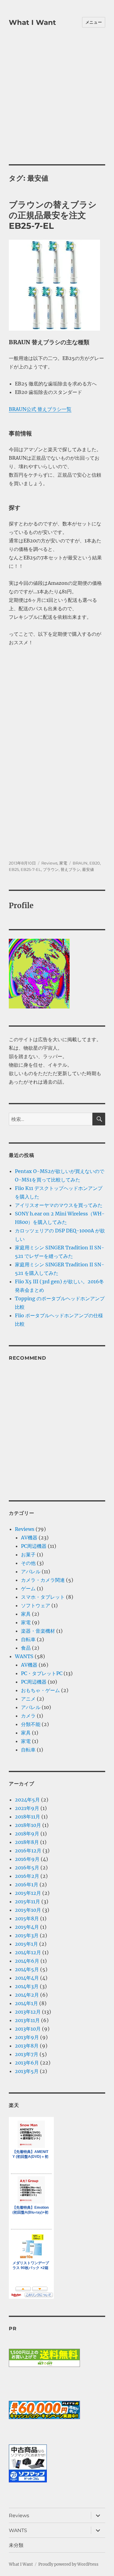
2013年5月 (27, 2071)
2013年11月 (27, 2020)
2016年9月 (27, 1859)
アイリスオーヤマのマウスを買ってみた (59, 1205)
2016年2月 (27, 1876)
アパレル (31, 1571)
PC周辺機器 (34, 1546)
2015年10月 (28, 1910)
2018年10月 (28, 1825)
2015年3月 (27, 1935)
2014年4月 (27, 1978)
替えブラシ (70, 869)
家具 (26, 1614)
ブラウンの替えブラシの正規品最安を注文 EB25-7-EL (53, 215)
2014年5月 (27, 1969)
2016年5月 (27, 1868)
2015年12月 (28, 1893)
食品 (26, 1648)
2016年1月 (27, 1885)
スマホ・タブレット (43, 1597)
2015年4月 (27, 1927)
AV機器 (29, 1538)
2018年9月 (27, 1834)
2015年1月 (26, 1944)
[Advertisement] (57, 104)
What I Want (32, 22)
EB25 (14, 869)
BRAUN (80, 863)
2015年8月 (27, 1918)
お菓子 (28, 1555)
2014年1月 (26, 2003)
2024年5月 (27, 1800)
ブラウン (51, 869)
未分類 (16, 2545)
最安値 (88, 869)
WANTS (24, 1656)
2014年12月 (28, 1952)
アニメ (28, 1699)
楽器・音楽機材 (38, 1631)
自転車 (28, 1639)
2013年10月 (28, 2029)
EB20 (95, 863)
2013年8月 (27, 2046)
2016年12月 (28, 1851)
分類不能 (31, 1724)
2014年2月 (27, 1995)
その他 (28, 1563)
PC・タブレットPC (42, 1673)
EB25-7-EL (31, 869)
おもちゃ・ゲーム (40, 1690)
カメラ (28, 1716)
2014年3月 (27, 1986)
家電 (63, 863)
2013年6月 (27, 2063)
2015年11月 (28, 1901)
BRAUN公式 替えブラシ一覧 (40, 409)
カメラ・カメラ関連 (43, 1580)
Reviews (49, 863)
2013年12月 (28, 2012)
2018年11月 (28, 1817)
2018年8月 (27, 1842)
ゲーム (28, 1588)
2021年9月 (27, 1808)
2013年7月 (27, 2054)
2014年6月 (27, 1961)
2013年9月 (27, 2037)
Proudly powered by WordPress (68, 2564)
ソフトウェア (36, 1605)
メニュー (94, 22)
